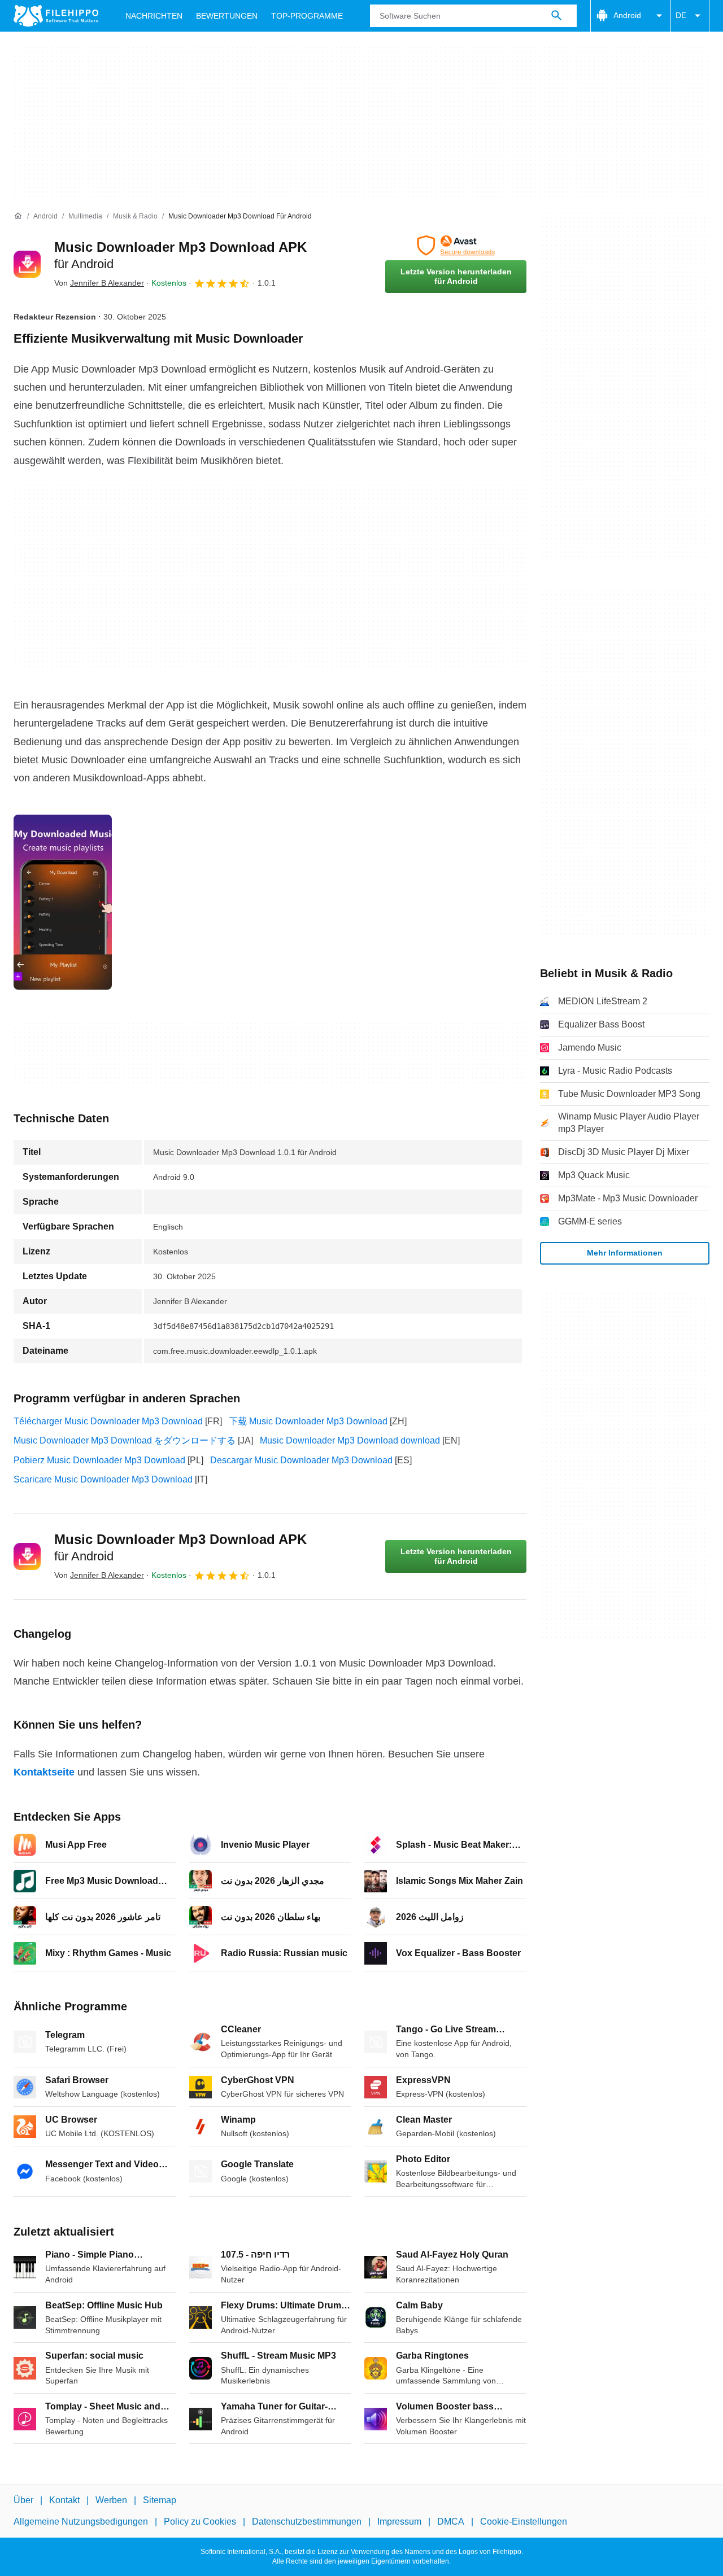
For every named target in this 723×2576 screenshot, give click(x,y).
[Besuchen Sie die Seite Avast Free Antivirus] (456, 246)
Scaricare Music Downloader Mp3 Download (103, 1479)
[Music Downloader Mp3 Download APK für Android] (27, 264)
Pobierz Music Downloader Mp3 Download (99, 1460)
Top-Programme (307, 16)
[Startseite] (18, 216)
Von (99, 283)
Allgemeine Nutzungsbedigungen (81, 2522)
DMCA (451, 2522)
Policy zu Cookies (200, 2522)
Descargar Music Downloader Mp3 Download (301, 1460)
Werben (111, 2500)
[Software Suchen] (556, 16)
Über (23, 2500)
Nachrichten (154, 16)
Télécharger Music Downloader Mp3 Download (108, 1421)
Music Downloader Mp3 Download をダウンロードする (125, 1440)
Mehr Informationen (625, 1253)
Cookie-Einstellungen (524, 2522)
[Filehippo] (56, 16)
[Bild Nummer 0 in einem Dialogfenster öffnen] (63, 902)
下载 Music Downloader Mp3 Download (308, 1421)
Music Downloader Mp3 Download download (350, 1440)
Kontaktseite (44, 1772)
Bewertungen (227, 16)
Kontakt (64, 2500)
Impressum (399, 2522)
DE (681, 15)
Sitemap (160, 2500)
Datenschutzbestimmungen (307, 2522)
